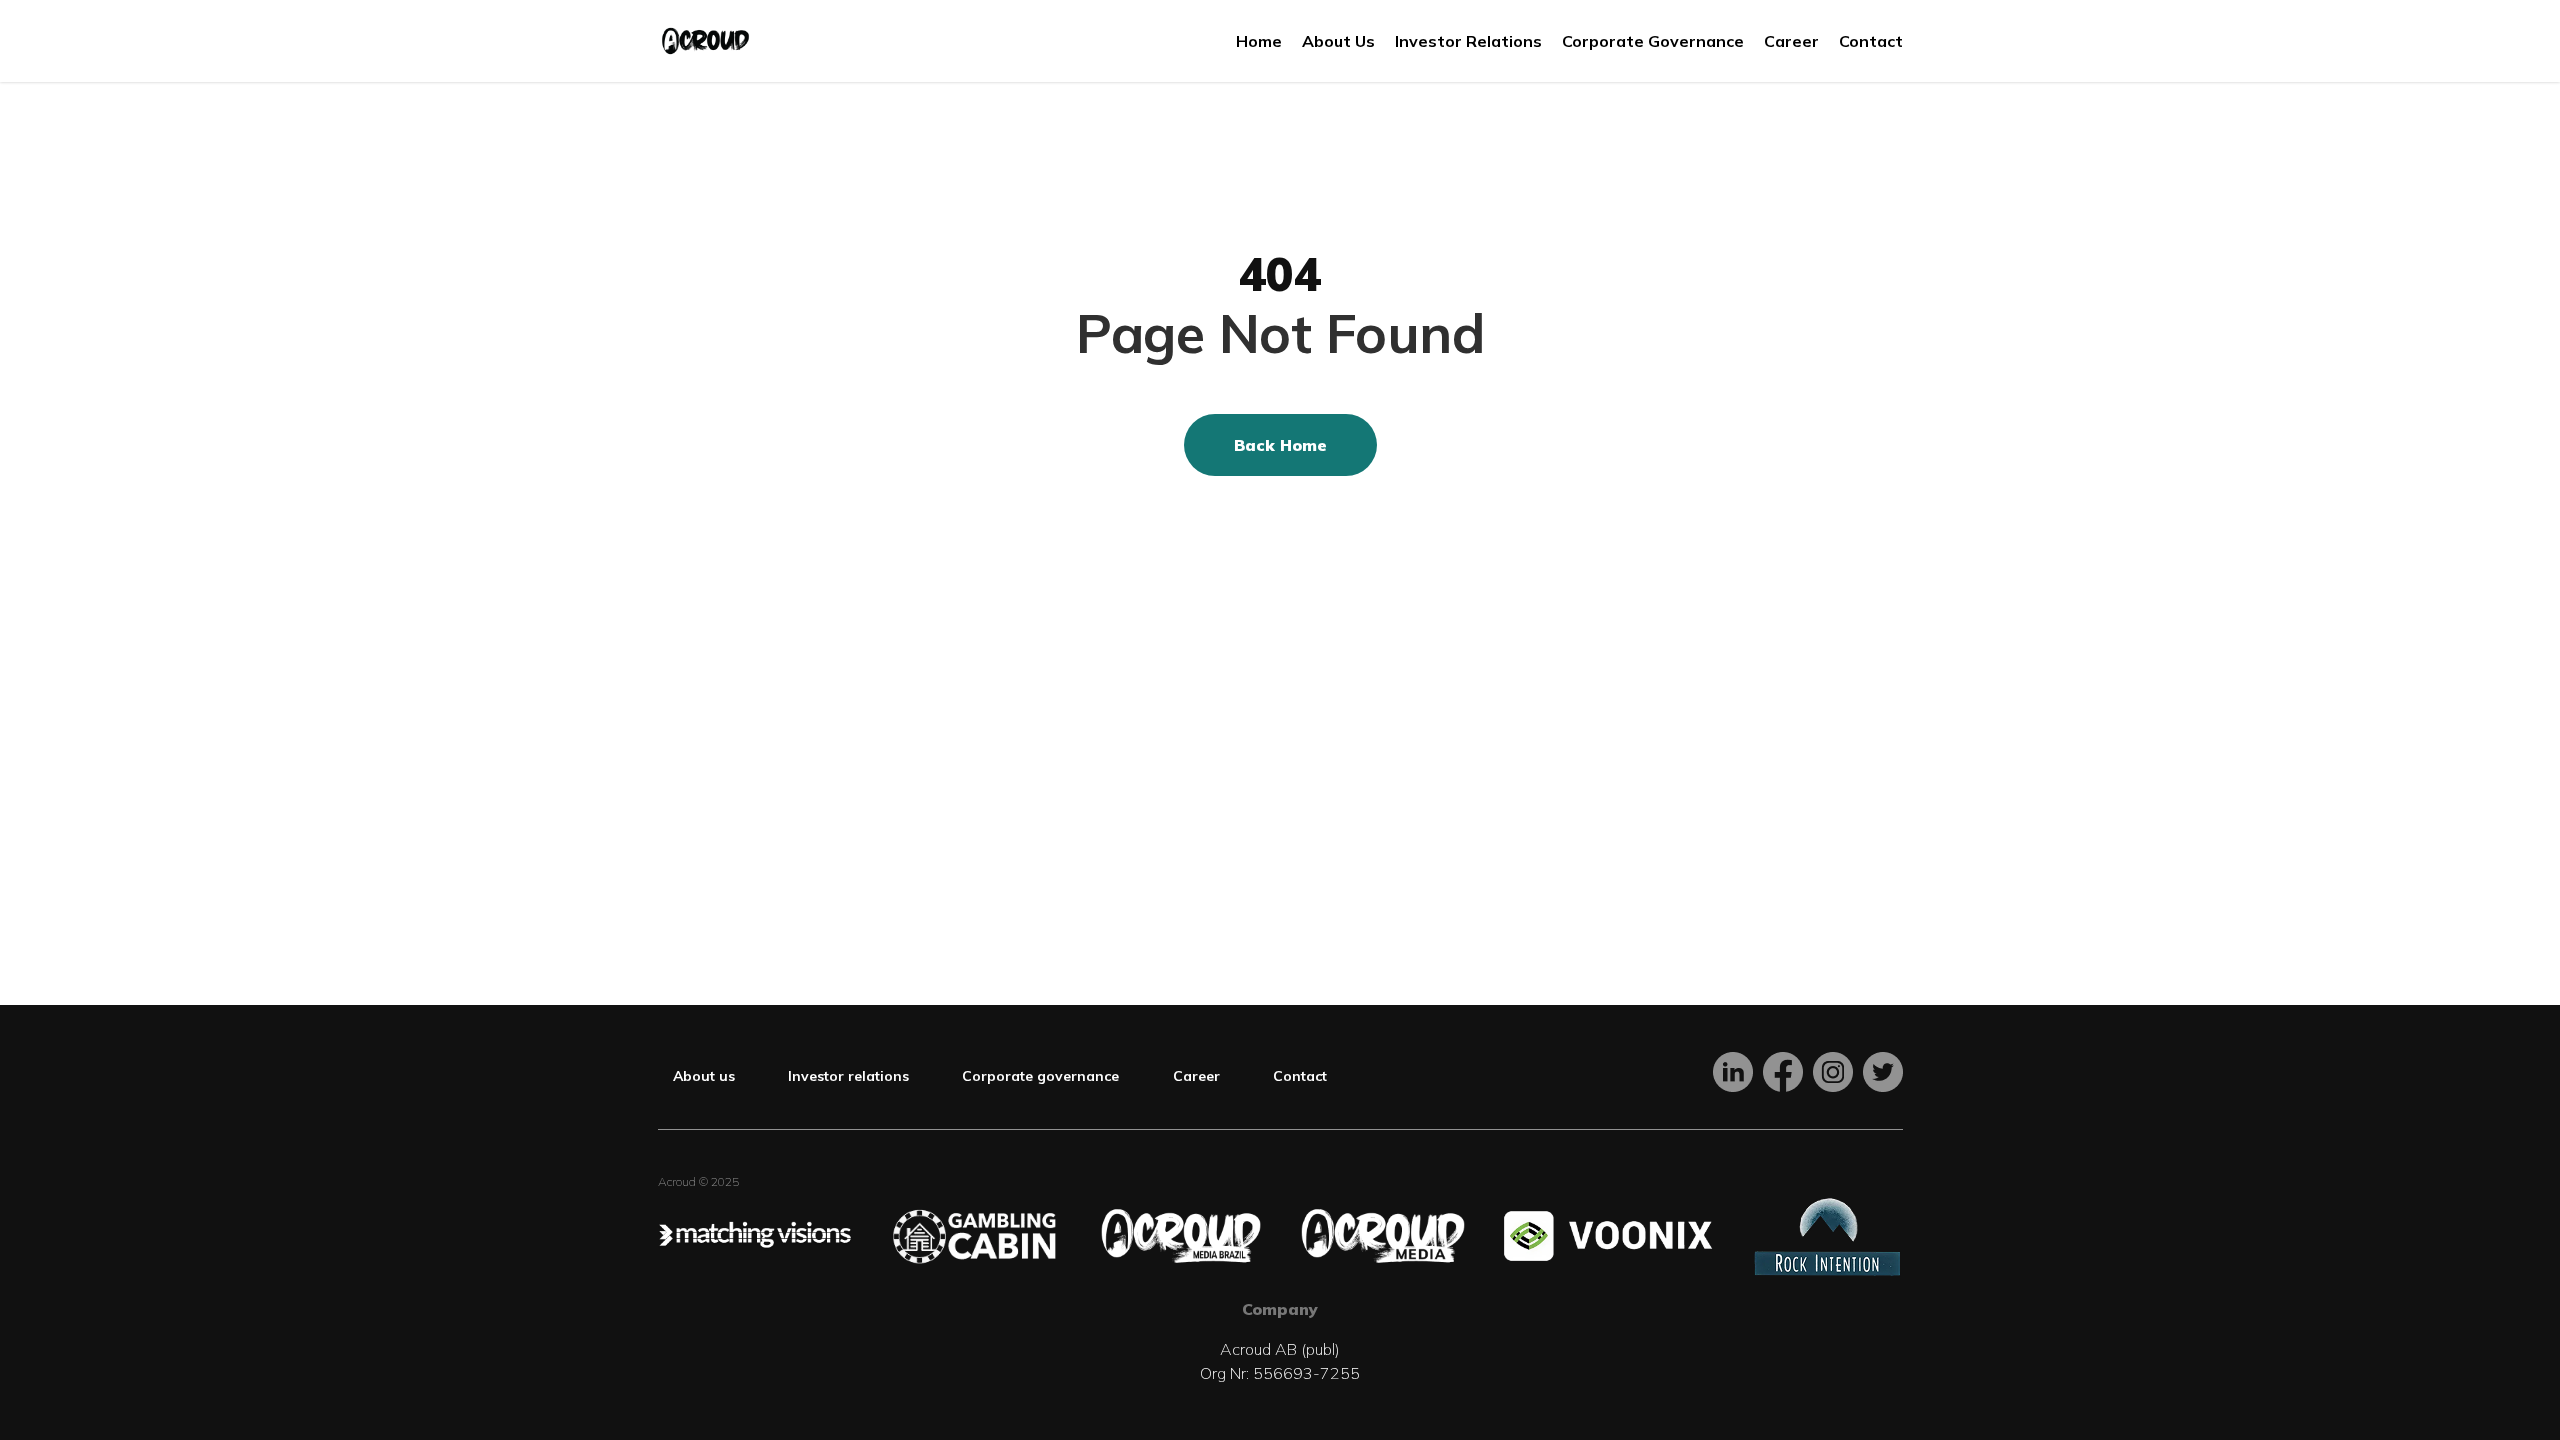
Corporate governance (1040, 1076)
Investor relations (848, 1076)
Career (1196, 1076)
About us (704, 1076)
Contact (1300, 1076)
